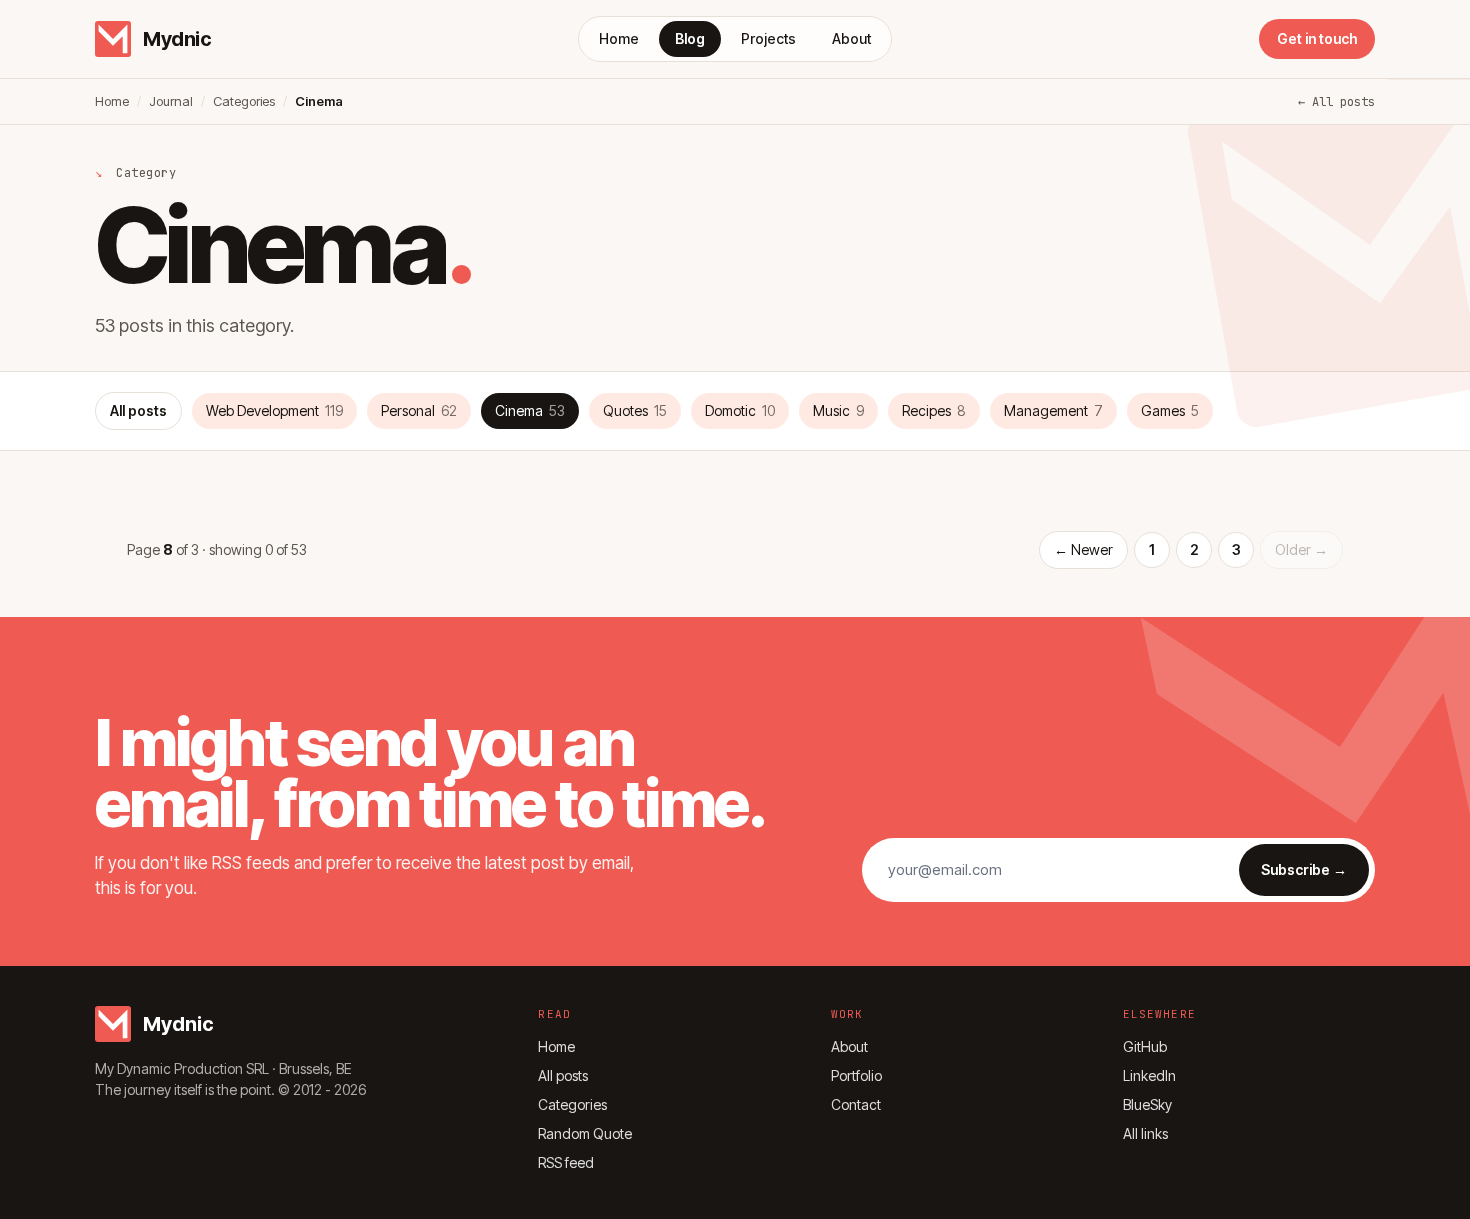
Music (838, 410)
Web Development (274, 410)
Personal (419, 410)
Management (1053, 410)
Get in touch (1317, 38)
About (851, 38)
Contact (856, 1104)
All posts (138, 410)
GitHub (1145, 1046)
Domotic (740, 410)
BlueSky (1147, 1104)
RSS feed (566, 1162)
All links (1145, 1133)
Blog (690, 38)
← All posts (1336, 102)
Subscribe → (1304, 869)
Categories (244, 101)
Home (619, 38)
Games (1170, 410)
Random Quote (585, 1133)
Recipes (934, 410)
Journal (171, 101)
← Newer (1083, 549)
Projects (768, 38)
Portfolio (856, 1075)
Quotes (635, 410)
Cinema (530, 410)
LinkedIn (1149, 1075)
